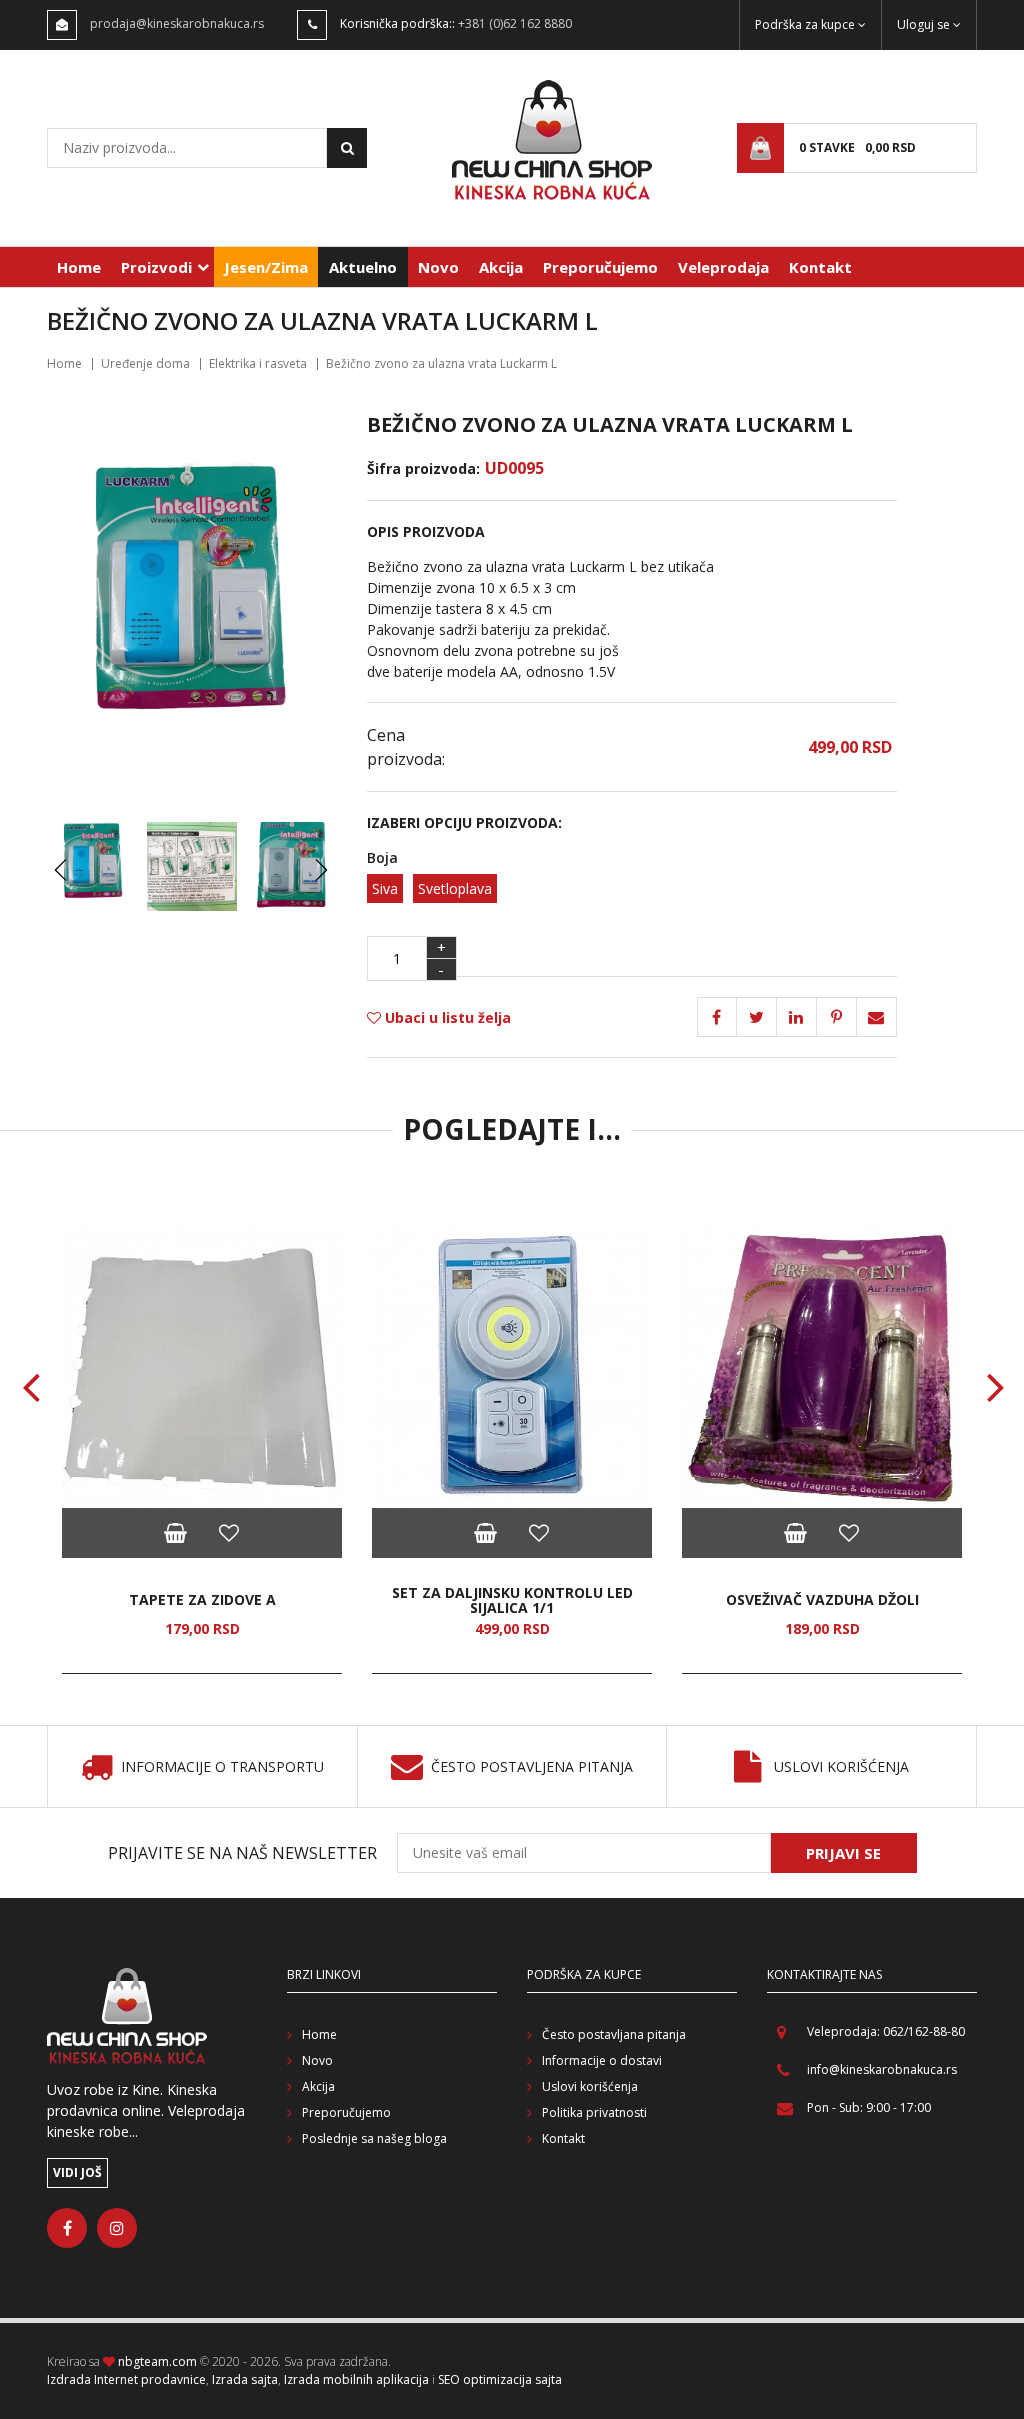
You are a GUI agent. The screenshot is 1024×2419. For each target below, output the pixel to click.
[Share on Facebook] (717, 1017)
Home (79, 267)
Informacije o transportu (222, 1767)
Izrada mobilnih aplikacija (356, 2379)
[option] (202, 1451)
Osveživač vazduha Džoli (822, 1599)
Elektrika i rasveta (258, 363)
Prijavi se (843, 1853)
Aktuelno (363, 267)
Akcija (501, 267)
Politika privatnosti (594, 2112)
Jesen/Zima (266, 267)
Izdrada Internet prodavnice (126, 2379)
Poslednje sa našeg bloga (374, 2138)
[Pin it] (797, 1017)
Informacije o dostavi (602, 2060)
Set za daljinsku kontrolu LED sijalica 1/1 (512, 1600)
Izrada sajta (245, 2379)
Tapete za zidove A (202, 1599)
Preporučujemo (600, 267)
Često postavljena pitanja (532, 1767)
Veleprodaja (723, 267)
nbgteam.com (157, 2361)
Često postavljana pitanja (614, 2034)
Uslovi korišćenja (841, 1767)
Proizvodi (156, 267)
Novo (438, 267)
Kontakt (820, 267)
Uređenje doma (145, 363)
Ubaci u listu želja (446, 1017)
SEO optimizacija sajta (500, 2379)
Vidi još (77, 2172)
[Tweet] (757, 1017)
